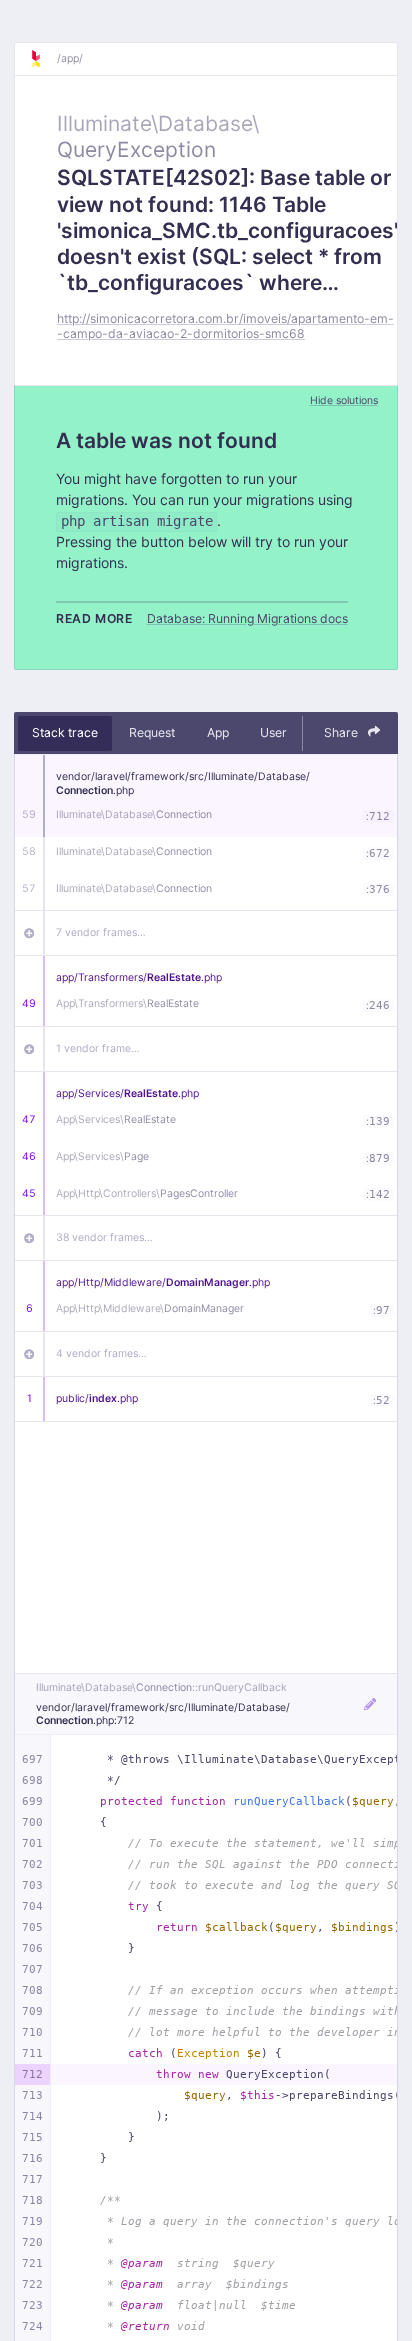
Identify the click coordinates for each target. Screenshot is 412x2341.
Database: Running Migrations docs (247, 618)
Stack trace (65, 732)
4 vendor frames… (101, 1353)
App (218, 732)
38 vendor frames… (104, 1237)
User (273, 732)
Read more (94, 618)
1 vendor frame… (98, 1048)
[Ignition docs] (43, 59)
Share (342, 732)
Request (152, 732)
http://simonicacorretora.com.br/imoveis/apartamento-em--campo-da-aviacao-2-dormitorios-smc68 (225, 326)
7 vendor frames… (101, 932)
